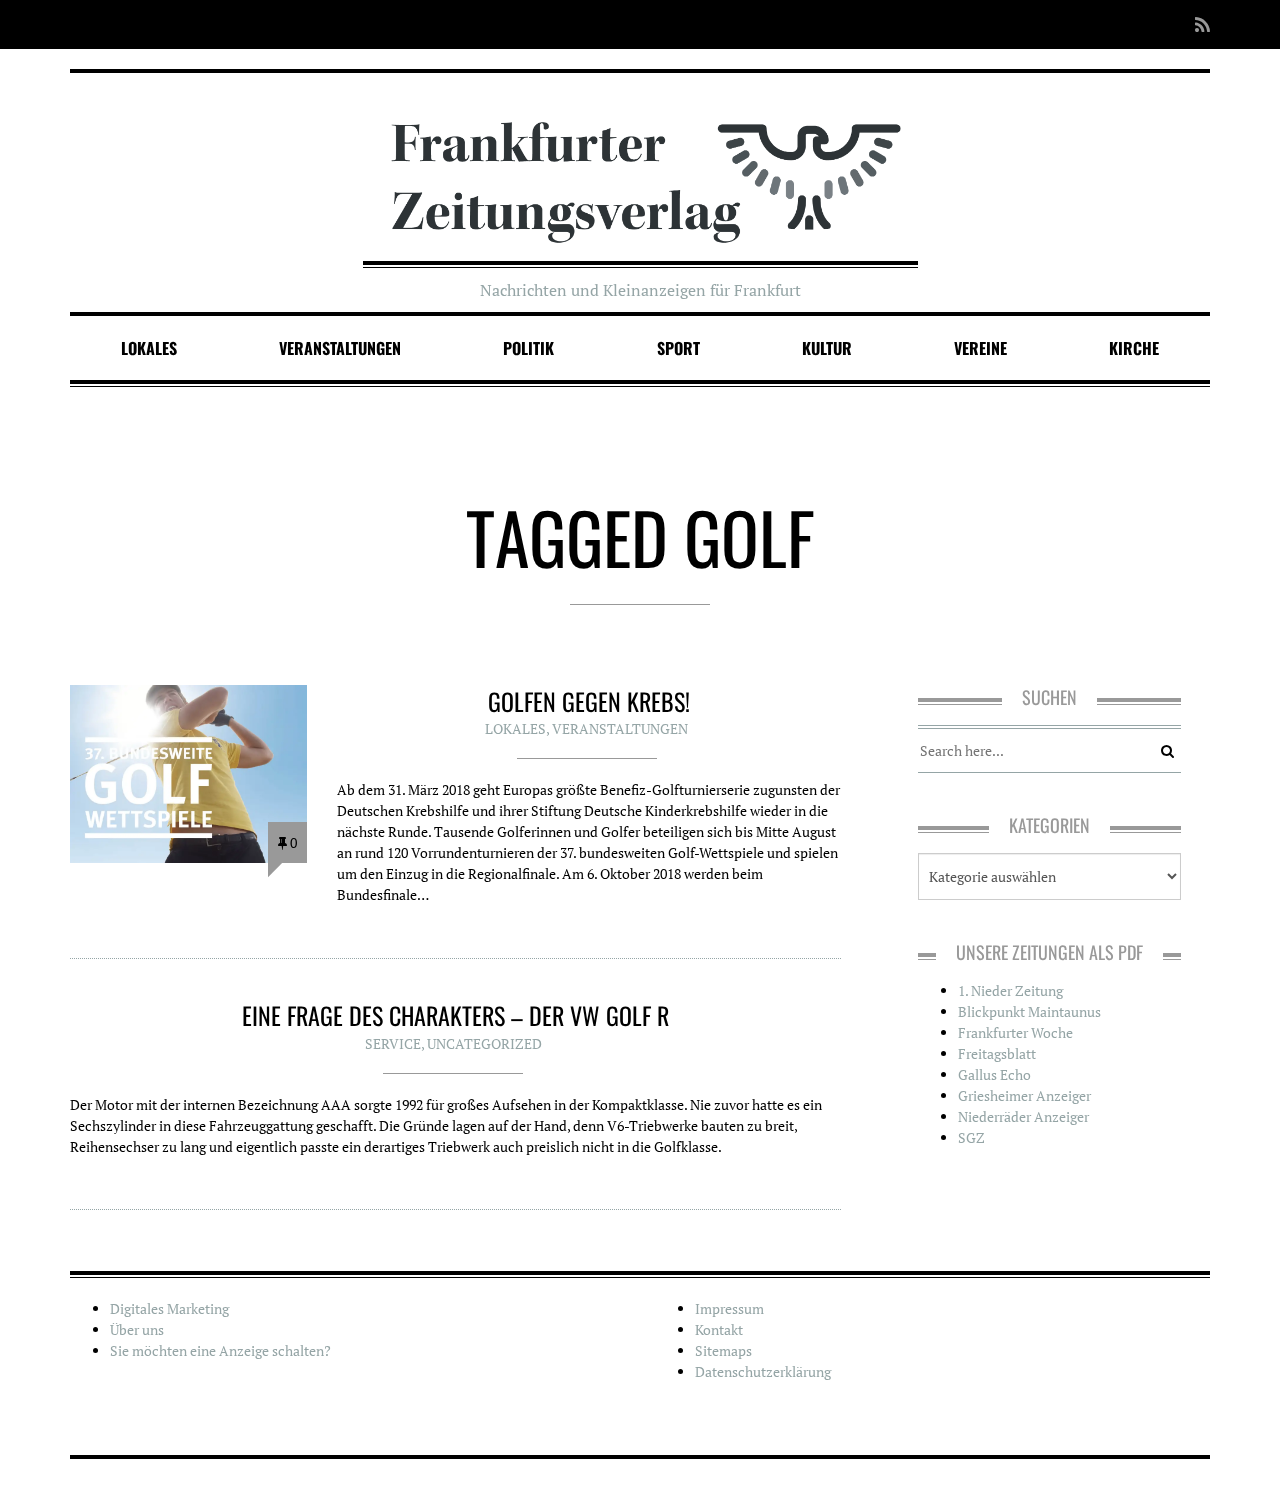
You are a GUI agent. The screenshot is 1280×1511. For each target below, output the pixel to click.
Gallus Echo (994, 1074)
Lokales (149, 348)
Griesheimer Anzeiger (1024, 1095)
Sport (678, 348)
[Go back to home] (640, 163)
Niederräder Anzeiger (1023, 1116)
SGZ (971, 1137)
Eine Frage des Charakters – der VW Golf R (455, 1015)
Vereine (980, 348)
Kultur (827, 348)
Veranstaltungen (340, 348)
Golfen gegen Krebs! (589, 701)
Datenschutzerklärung (763, 1371)
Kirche (1134, 348)
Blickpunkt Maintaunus (1029, 1011)
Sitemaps (723, 1350)
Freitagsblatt (997, 1053)
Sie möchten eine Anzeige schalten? (220, 1350)
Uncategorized (484, 1043)
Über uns (137, 1329)
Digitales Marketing (169, 1308)
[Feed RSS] (1196, 24)
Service (393, 1043)
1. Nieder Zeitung (1010, 990)
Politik (528, 348)
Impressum (729, 1308)
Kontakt (719, 1329)
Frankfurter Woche (1015, 1032)
